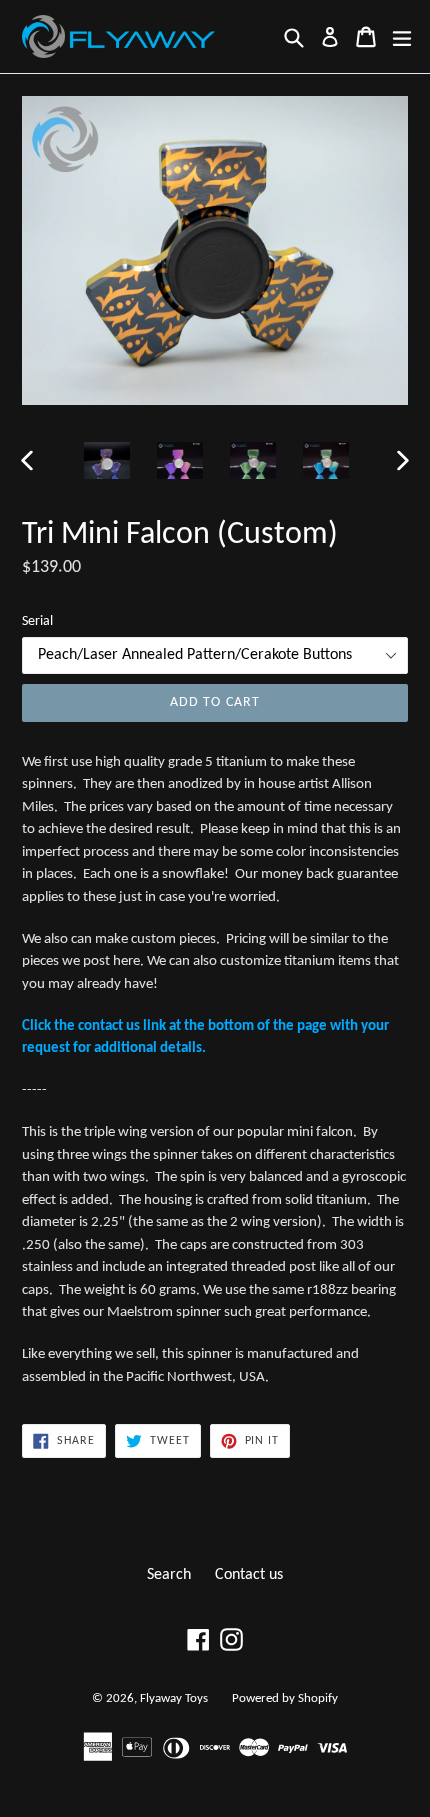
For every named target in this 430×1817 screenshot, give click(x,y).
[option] (106, 460)
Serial (37, 621)
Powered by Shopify (285, 1698)
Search (169, 1575)
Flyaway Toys (174, 1698)
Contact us (249, 1575)
